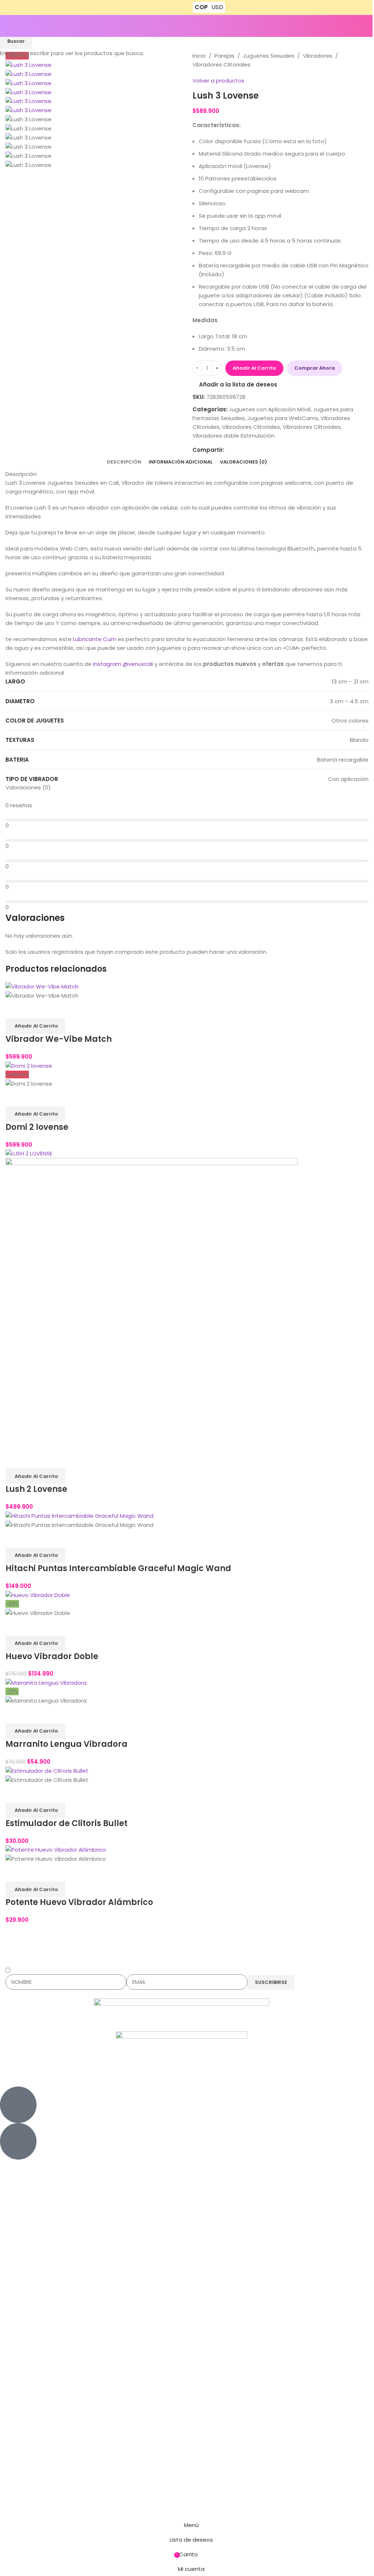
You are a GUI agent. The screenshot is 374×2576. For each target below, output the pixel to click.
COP (201, 7)
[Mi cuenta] (358, 26)
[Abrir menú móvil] (8, 26)
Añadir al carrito (254, 368)
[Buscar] (369, 26)
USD (217, 7)
